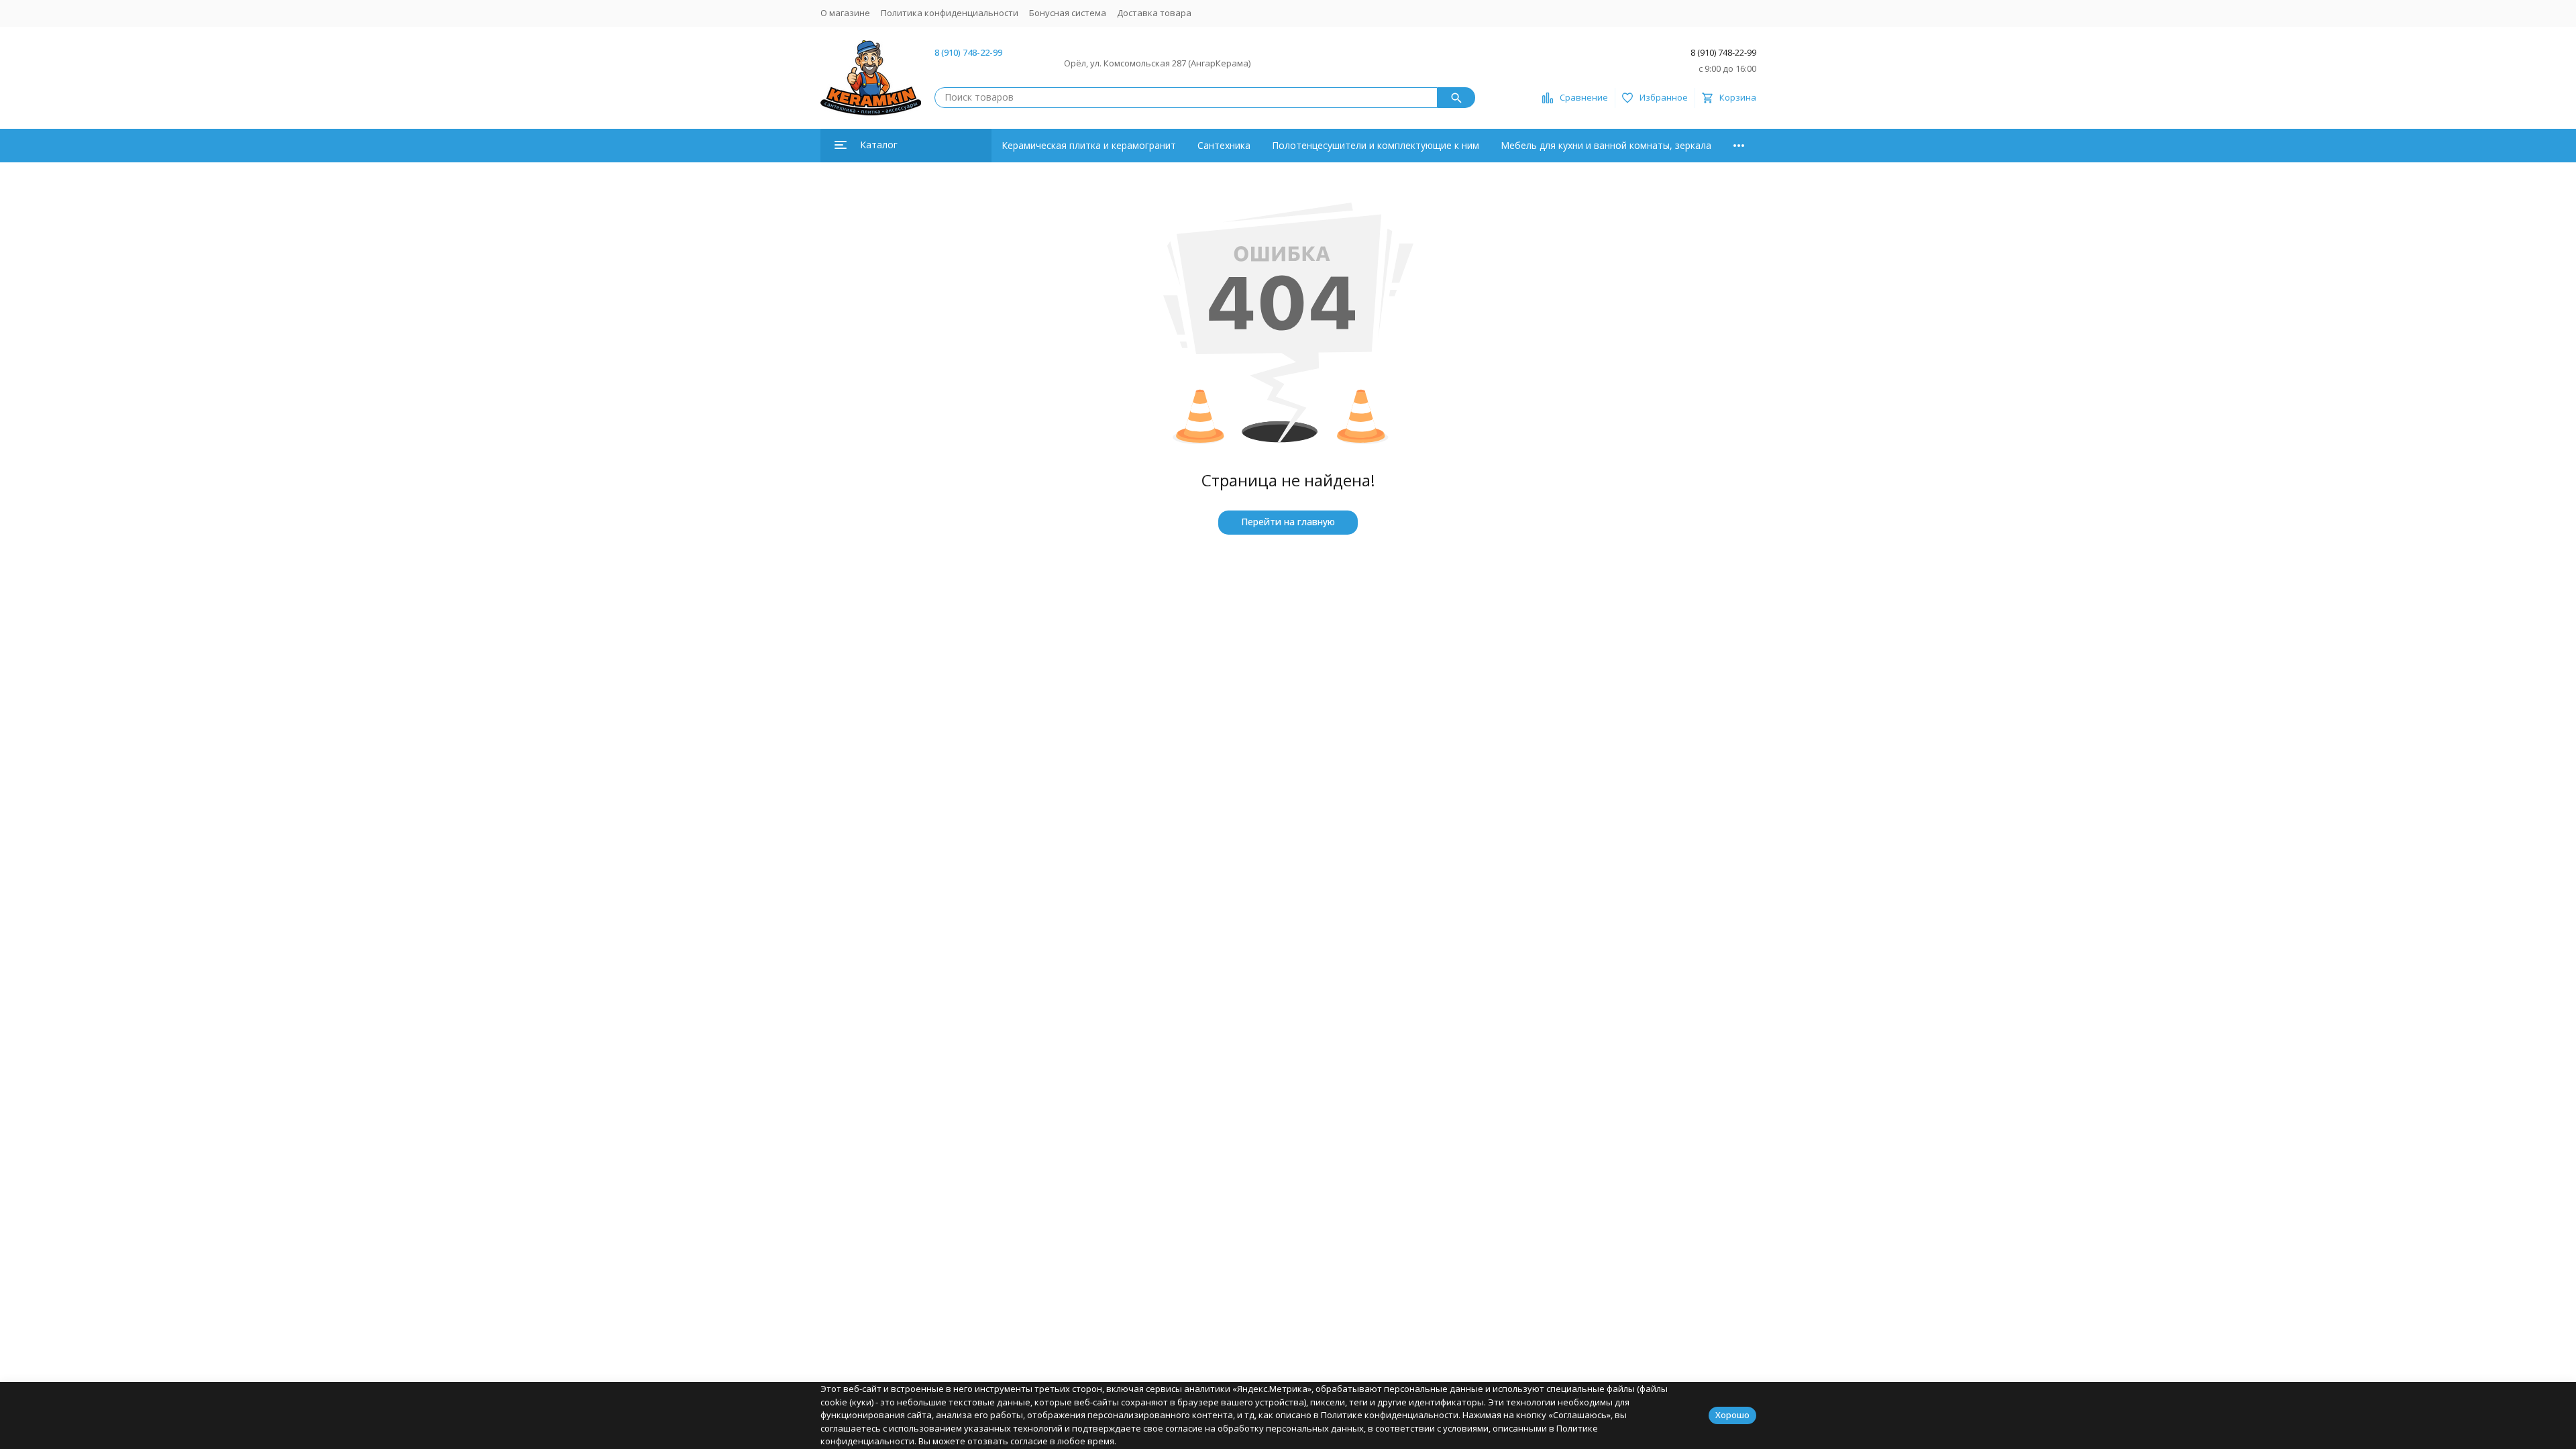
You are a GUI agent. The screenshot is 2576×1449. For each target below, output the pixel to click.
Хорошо (1732, 1415)
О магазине (845, 13)
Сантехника (1224, 145)
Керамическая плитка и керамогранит (1089, 145)
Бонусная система (1068, 13)
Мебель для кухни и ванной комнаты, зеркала (1606, 145)
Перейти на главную (1288, 522)
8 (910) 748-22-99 (968, 52)
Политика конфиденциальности (950, 13)
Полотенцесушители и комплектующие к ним (1376, 145)
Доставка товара (1154, 13)
